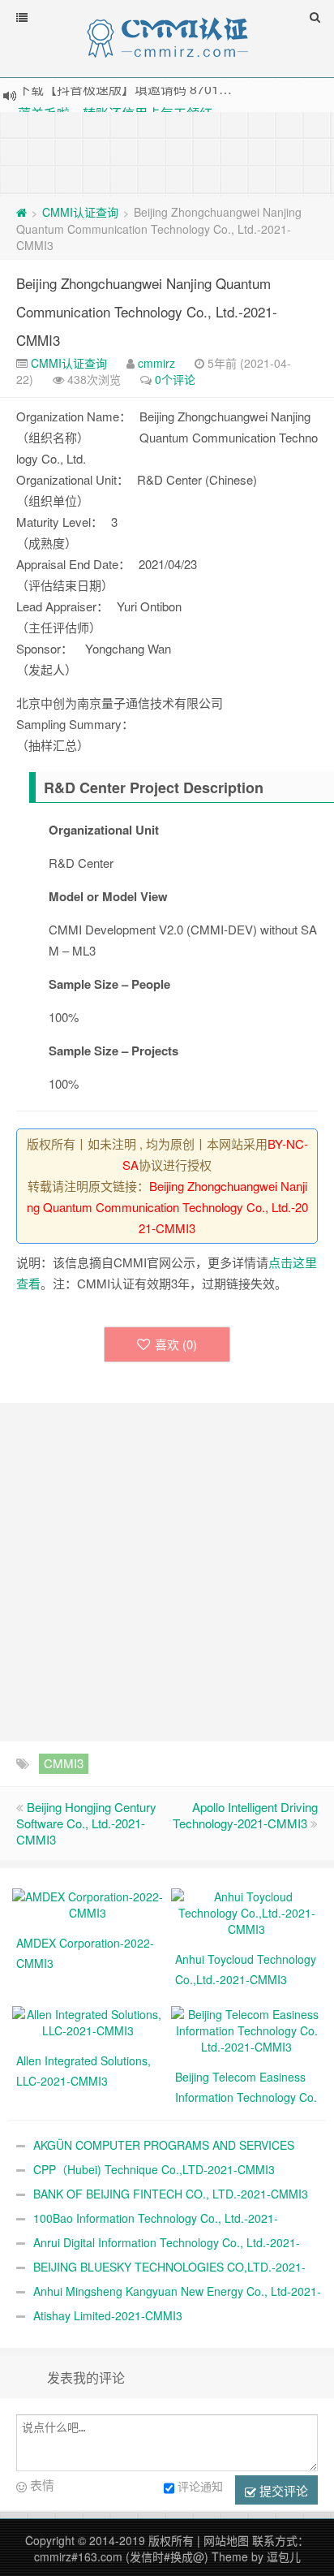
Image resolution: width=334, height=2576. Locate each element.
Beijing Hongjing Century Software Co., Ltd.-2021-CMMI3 (86, 1823)
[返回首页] (21, 212)
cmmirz (156, 363)
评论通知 (200, 2486)
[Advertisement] (167, 153)
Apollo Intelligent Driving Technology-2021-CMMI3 (245, 1815)
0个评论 (175, 379)
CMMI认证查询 (80, 212)
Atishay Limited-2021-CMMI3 (108, 2315)
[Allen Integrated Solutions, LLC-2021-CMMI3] (88, 2021)
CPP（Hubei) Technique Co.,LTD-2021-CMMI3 (154, 2169)
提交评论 (282, 2490)
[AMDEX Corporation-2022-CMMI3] (88, 1903)
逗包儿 (284, 2557)
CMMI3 (64, 1763)
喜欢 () (176, 1344)
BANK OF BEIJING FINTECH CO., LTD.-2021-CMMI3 (171, 2194)
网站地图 (226, 2540)
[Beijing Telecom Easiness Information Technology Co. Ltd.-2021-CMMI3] (246, 2029)
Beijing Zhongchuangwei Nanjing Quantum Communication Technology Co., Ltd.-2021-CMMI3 (147, 311)
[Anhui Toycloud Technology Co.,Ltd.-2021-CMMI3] (246, 1911)
